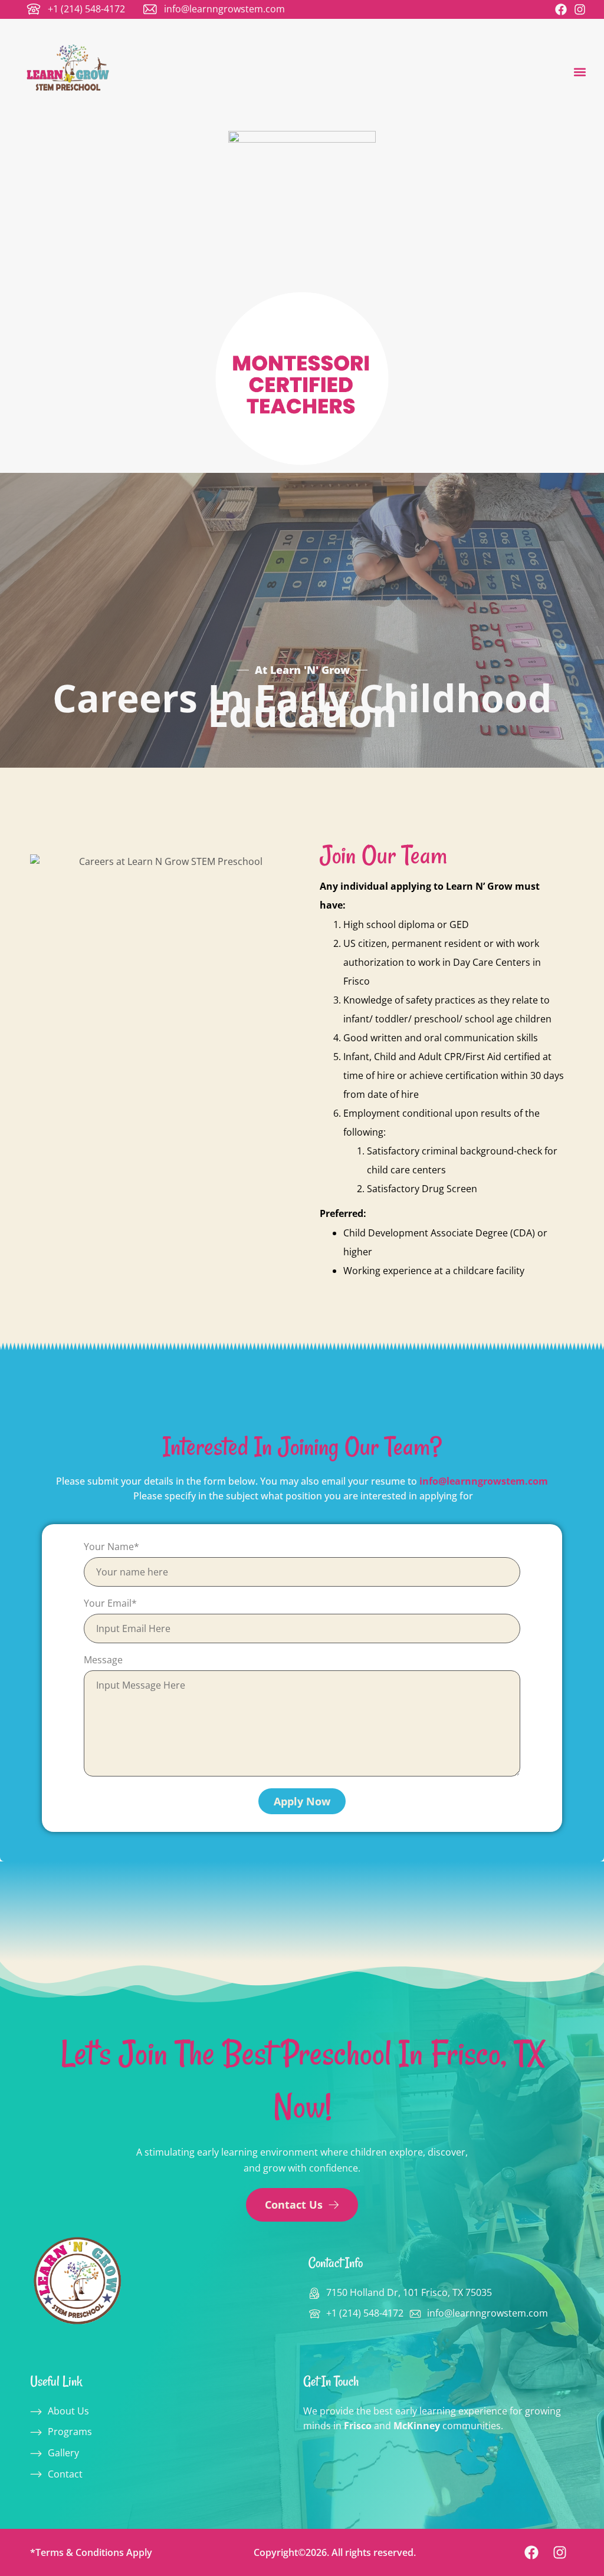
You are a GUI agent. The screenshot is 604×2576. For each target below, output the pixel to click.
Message (103, 1660)
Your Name (111, 1547)
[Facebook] (561, 9)
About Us (68, 2411)
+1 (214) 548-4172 (86, 9)
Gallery (63, 2453)
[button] (580, 72)
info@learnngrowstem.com (224, 9)
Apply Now (302, 1801)
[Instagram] (580, 9)
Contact (65, 2474)
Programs (70, 2432)
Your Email (110, 1603)
